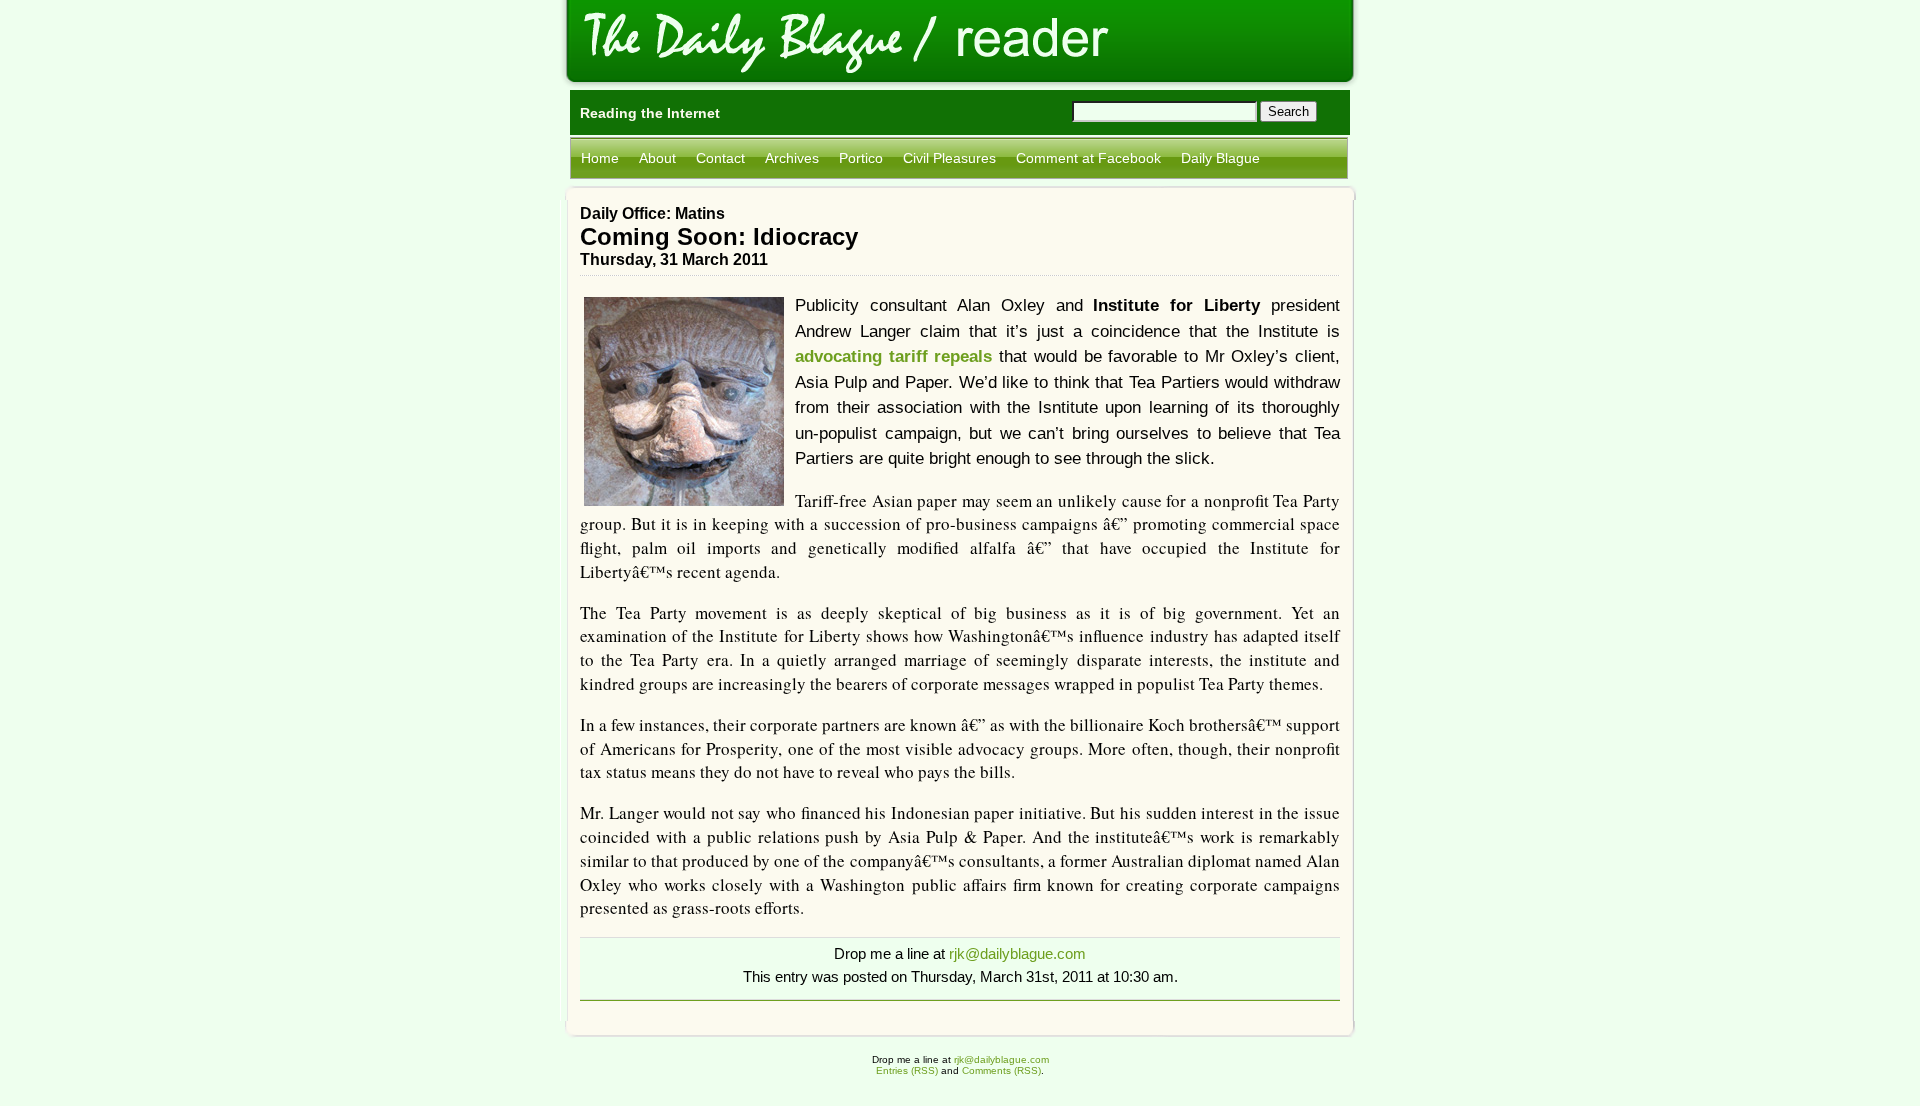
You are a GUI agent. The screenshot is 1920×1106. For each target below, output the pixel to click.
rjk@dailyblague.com (1017, 953)
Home (600, 158)
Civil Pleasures (949, 158)
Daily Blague (1220, 158)
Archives (792, 158)
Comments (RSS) (1001, 1070)
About (657, 158)
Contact (720, 158)
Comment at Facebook (1088, 158)
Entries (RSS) (907, 1070)
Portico (861, 158)
